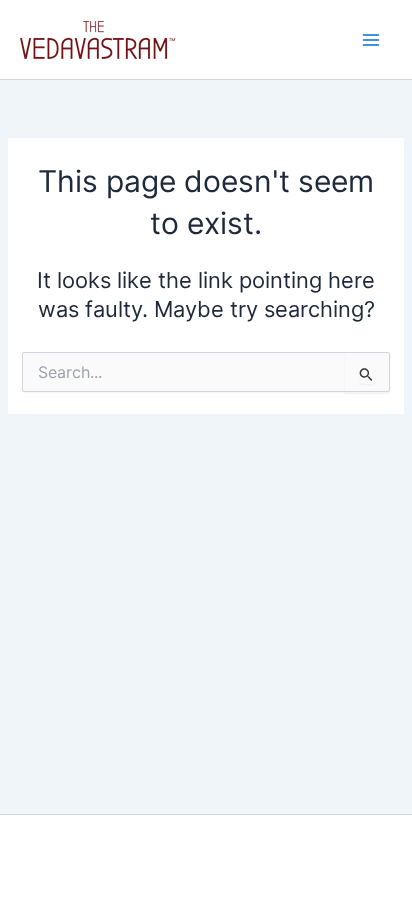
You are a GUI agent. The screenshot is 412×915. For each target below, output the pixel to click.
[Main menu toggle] (371, 40)
